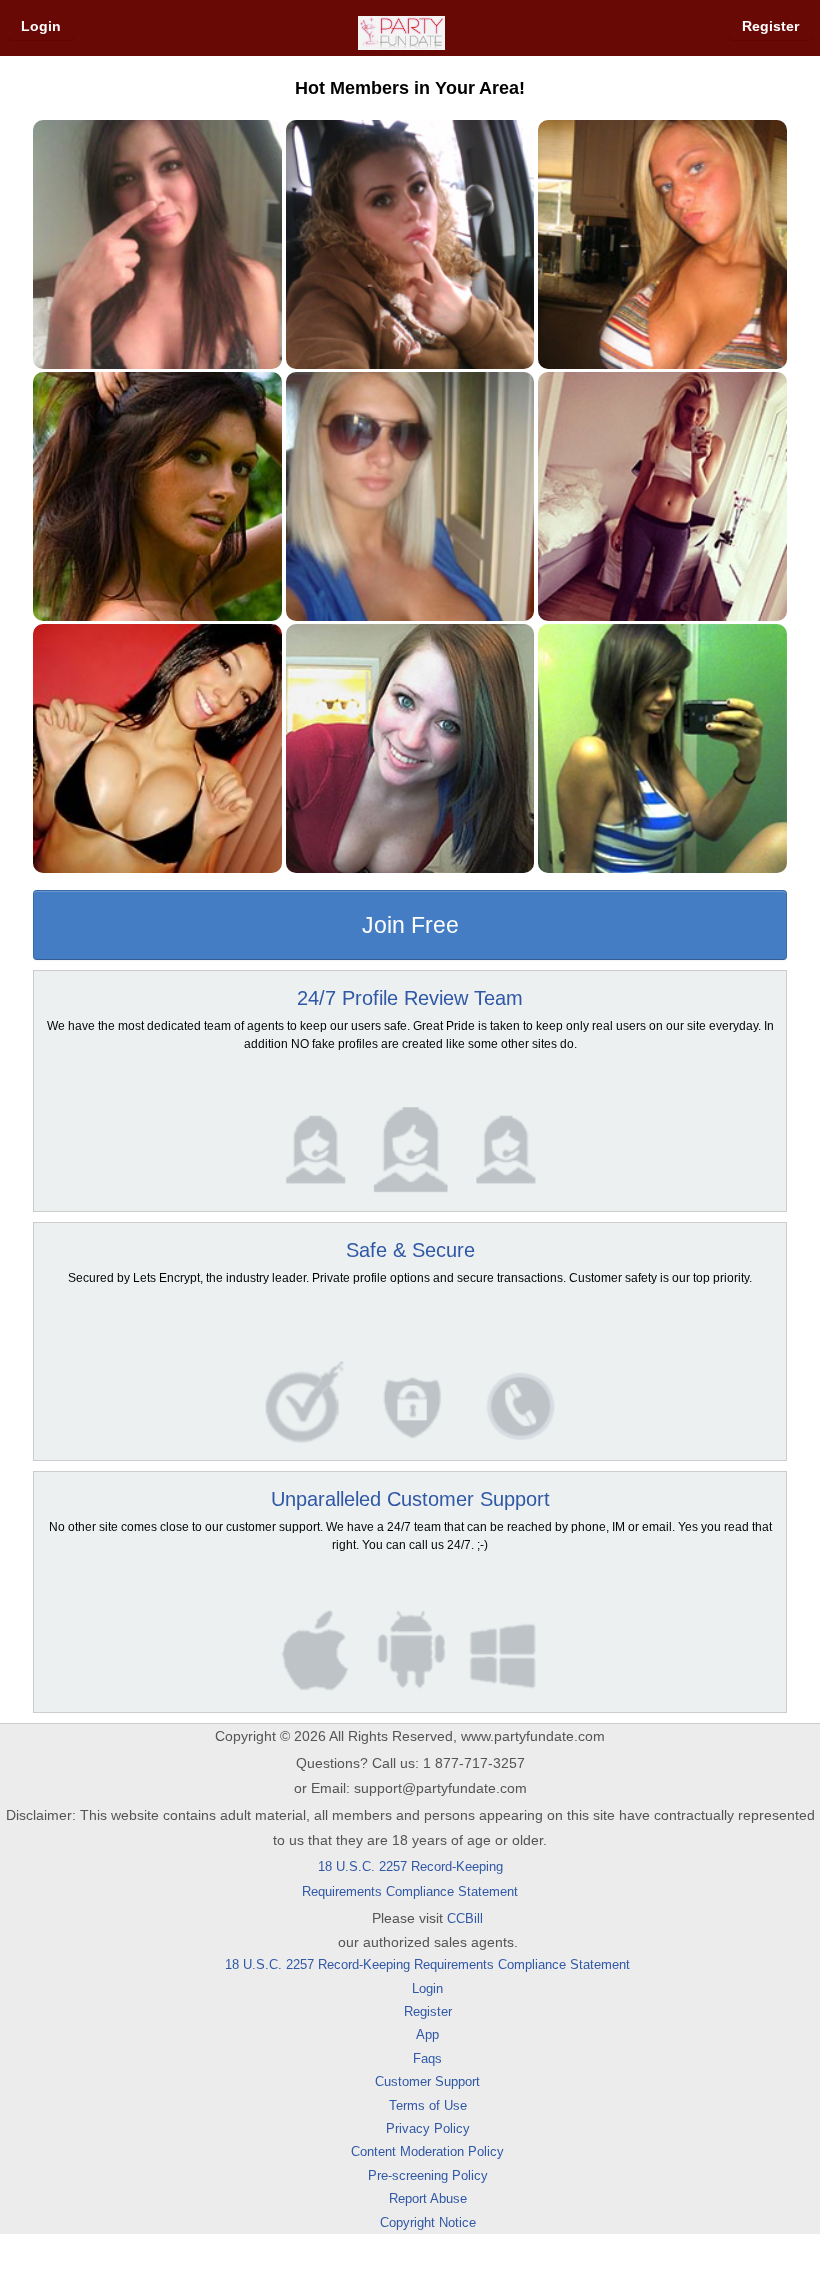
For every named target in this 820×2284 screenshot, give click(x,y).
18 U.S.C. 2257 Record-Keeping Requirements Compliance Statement (427, 1964)
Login (41, 26)
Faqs (427, 2058)
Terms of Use (428, 2105)
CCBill (465, 1918)
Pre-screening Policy (428, 2175)
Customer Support (427, 2081)
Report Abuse (428, 2198)
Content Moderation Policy (427, 2151)
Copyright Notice (428, 2222)
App (427, 2034)
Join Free (410, 925)
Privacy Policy (428, 2128)
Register (770, 26)
